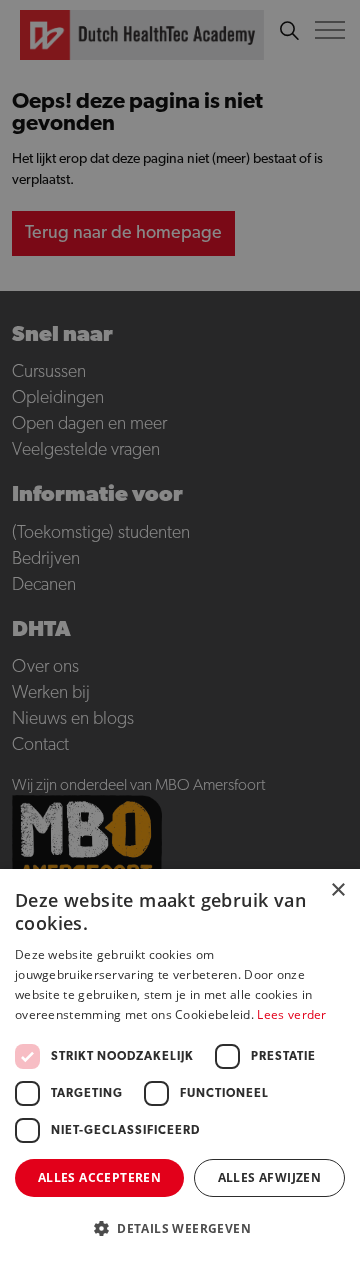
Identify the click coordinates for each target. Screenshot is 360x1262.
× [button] (337, 890)
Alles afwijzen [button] (270, 1177)
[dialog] (180, 631)
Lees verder (291, 1014)
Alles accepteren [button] (99, 1177)
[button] (180, 1228)
